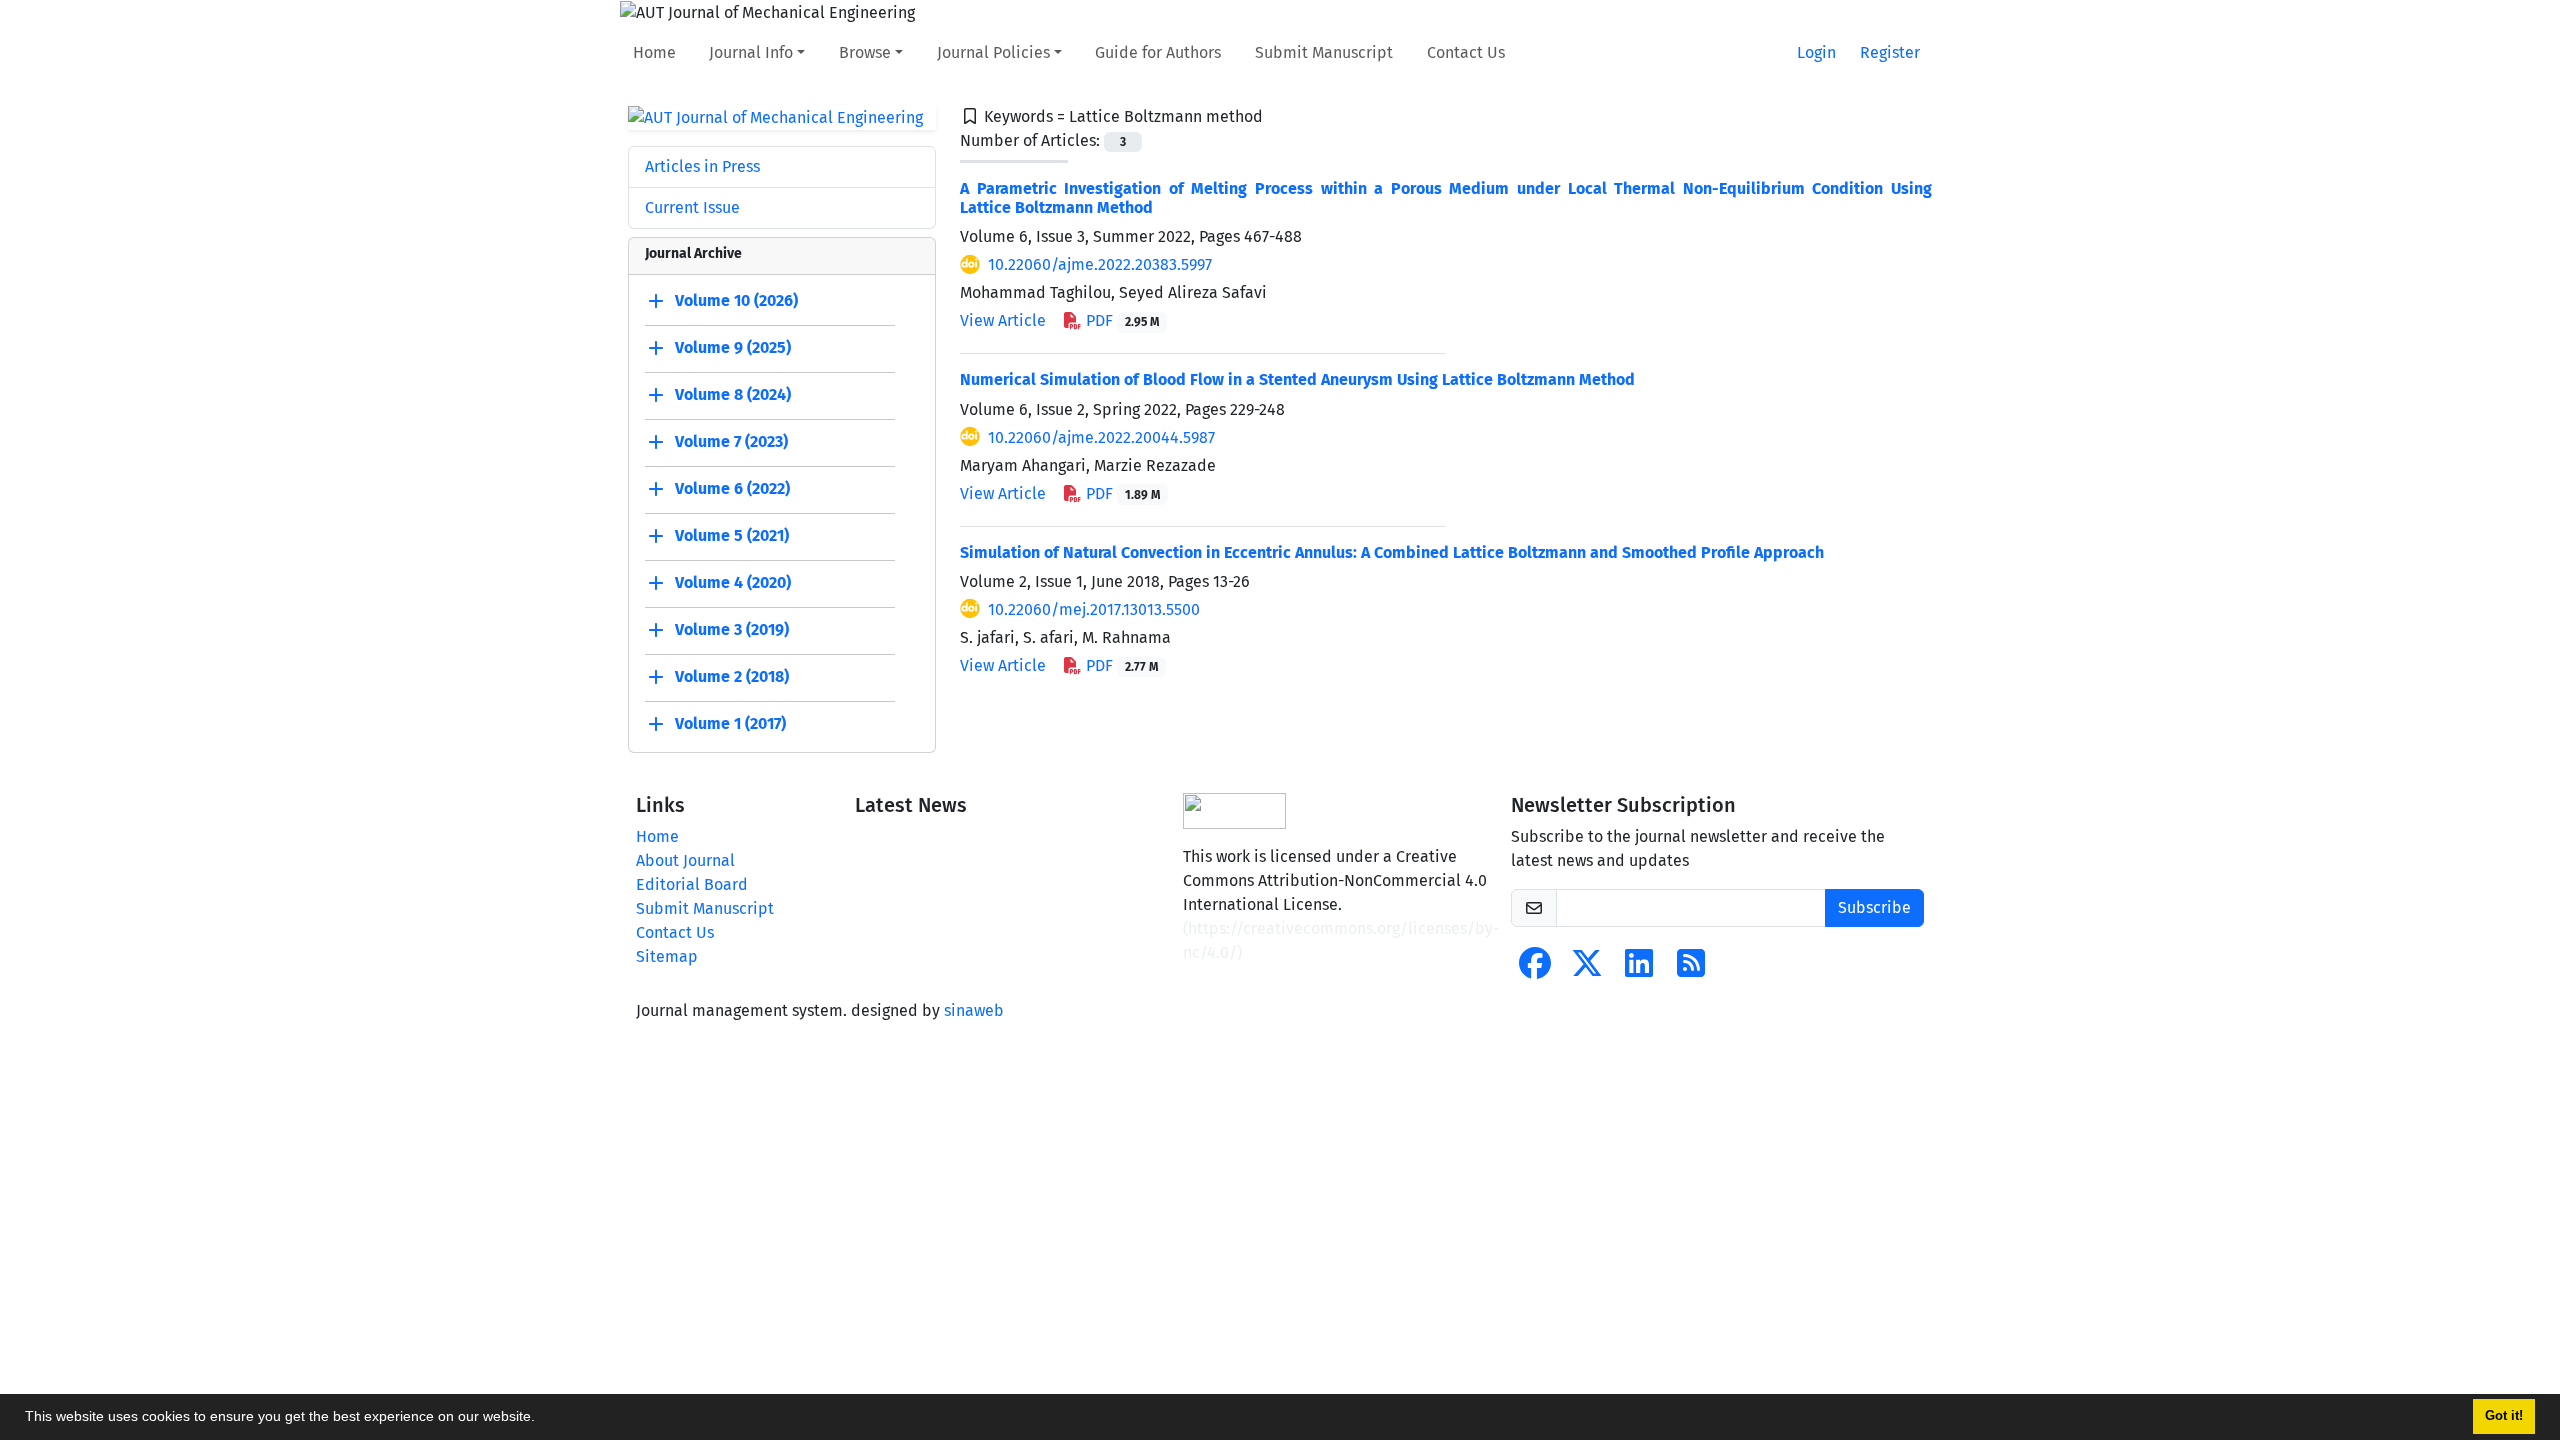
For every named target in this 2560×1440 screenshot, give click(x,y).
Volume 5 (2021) (732, 536)
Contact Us (1466, 52)
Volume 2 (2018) (732, 677)
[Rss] (1691, 969)
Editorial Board (692, 884)
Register (1890, 52)
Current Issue (692, 207)
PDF (1120, 320)
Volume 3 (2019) (732, 630)
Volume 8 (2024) (733, 395)
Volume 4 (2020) (733, 583)
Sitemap (667, 956)
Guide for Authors (1158, 52)
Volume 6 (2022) (732, 489)
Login (1816, 52)
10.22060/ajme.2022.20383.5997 (1100, 264)
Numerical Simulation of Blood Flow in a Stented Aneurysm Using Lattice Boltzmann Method (1297, 379)
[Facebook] (1535, 969)
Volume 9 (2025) (733, 348)
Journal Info (751, 52)
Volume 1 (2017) (730, 724)
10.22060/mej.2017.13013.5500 (1094, 609)
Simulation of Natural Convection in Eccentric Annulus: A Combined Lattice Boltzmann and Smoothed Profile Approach (1392, 552)
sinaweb (974, 1010)
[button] (542, 1419)
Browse (865, 52)
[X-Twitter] (1587, 969)
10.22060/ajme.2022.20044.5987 (1101, 437)
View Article (1003, 320)
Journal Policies (993, 52)
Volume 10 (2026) (736, 301)
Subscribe (1874, 907)
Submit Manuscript (1324, 52)
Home (654, 52)
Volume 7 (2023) (731, 442)
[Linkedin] (1639, 969)
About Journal (685, 860)
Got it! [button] (2504, 1416)
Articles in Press (702, 166)
